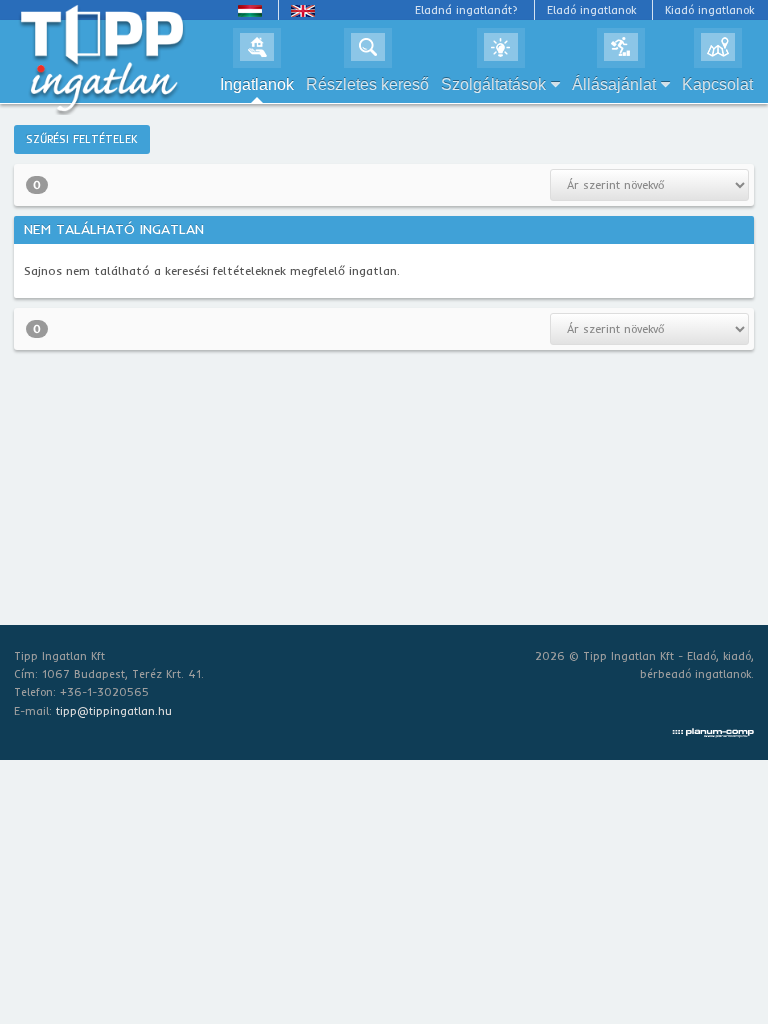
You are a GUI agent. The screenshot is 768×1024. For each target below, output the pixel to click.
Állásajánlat (614, 84)
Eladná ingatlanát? (466, 10)
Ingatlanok (257, 84)
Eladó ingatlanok (591, 10)
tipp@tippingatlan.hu (114, 711)
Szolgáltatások (493, 84)
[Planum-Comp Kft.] (713, 729)
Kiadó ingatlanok (709, 10)
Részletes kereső (367, 84)
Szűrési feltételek (82, 139)
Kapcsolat (717, 84)
